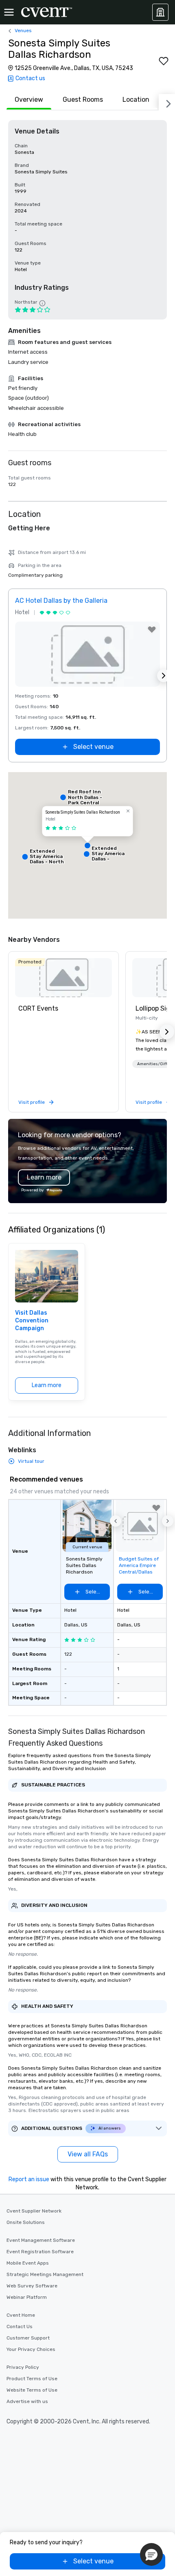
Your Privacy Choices (31, 2349)
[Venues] (160, 12)
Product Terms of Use (32, 2379)
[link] (63, 978)
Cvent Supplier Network (34, 2211)
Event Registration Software (40, 2252)
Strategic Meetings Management (45, 2274)
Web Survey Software (32, 2286)
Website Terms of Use (32, 2390)
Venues (23, 31)
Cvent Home (21, 2315)
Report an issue (29, 2179)
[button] (87, 845)
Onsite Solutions (26, 2222)
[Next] (167, 102)
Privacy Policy (23, 2367)
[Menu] (9, 12)
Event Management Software (41, 2240)
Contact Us (20, 2326)
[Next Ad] (164, 676)
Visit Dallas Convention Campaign (32, 1321)
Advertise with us (27, 2401)
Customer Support (28, 2338)
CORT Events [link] (38, 1008)
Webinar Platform (27, 2297)
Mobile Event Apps (28, 2263)
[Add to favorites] (164, 61)
